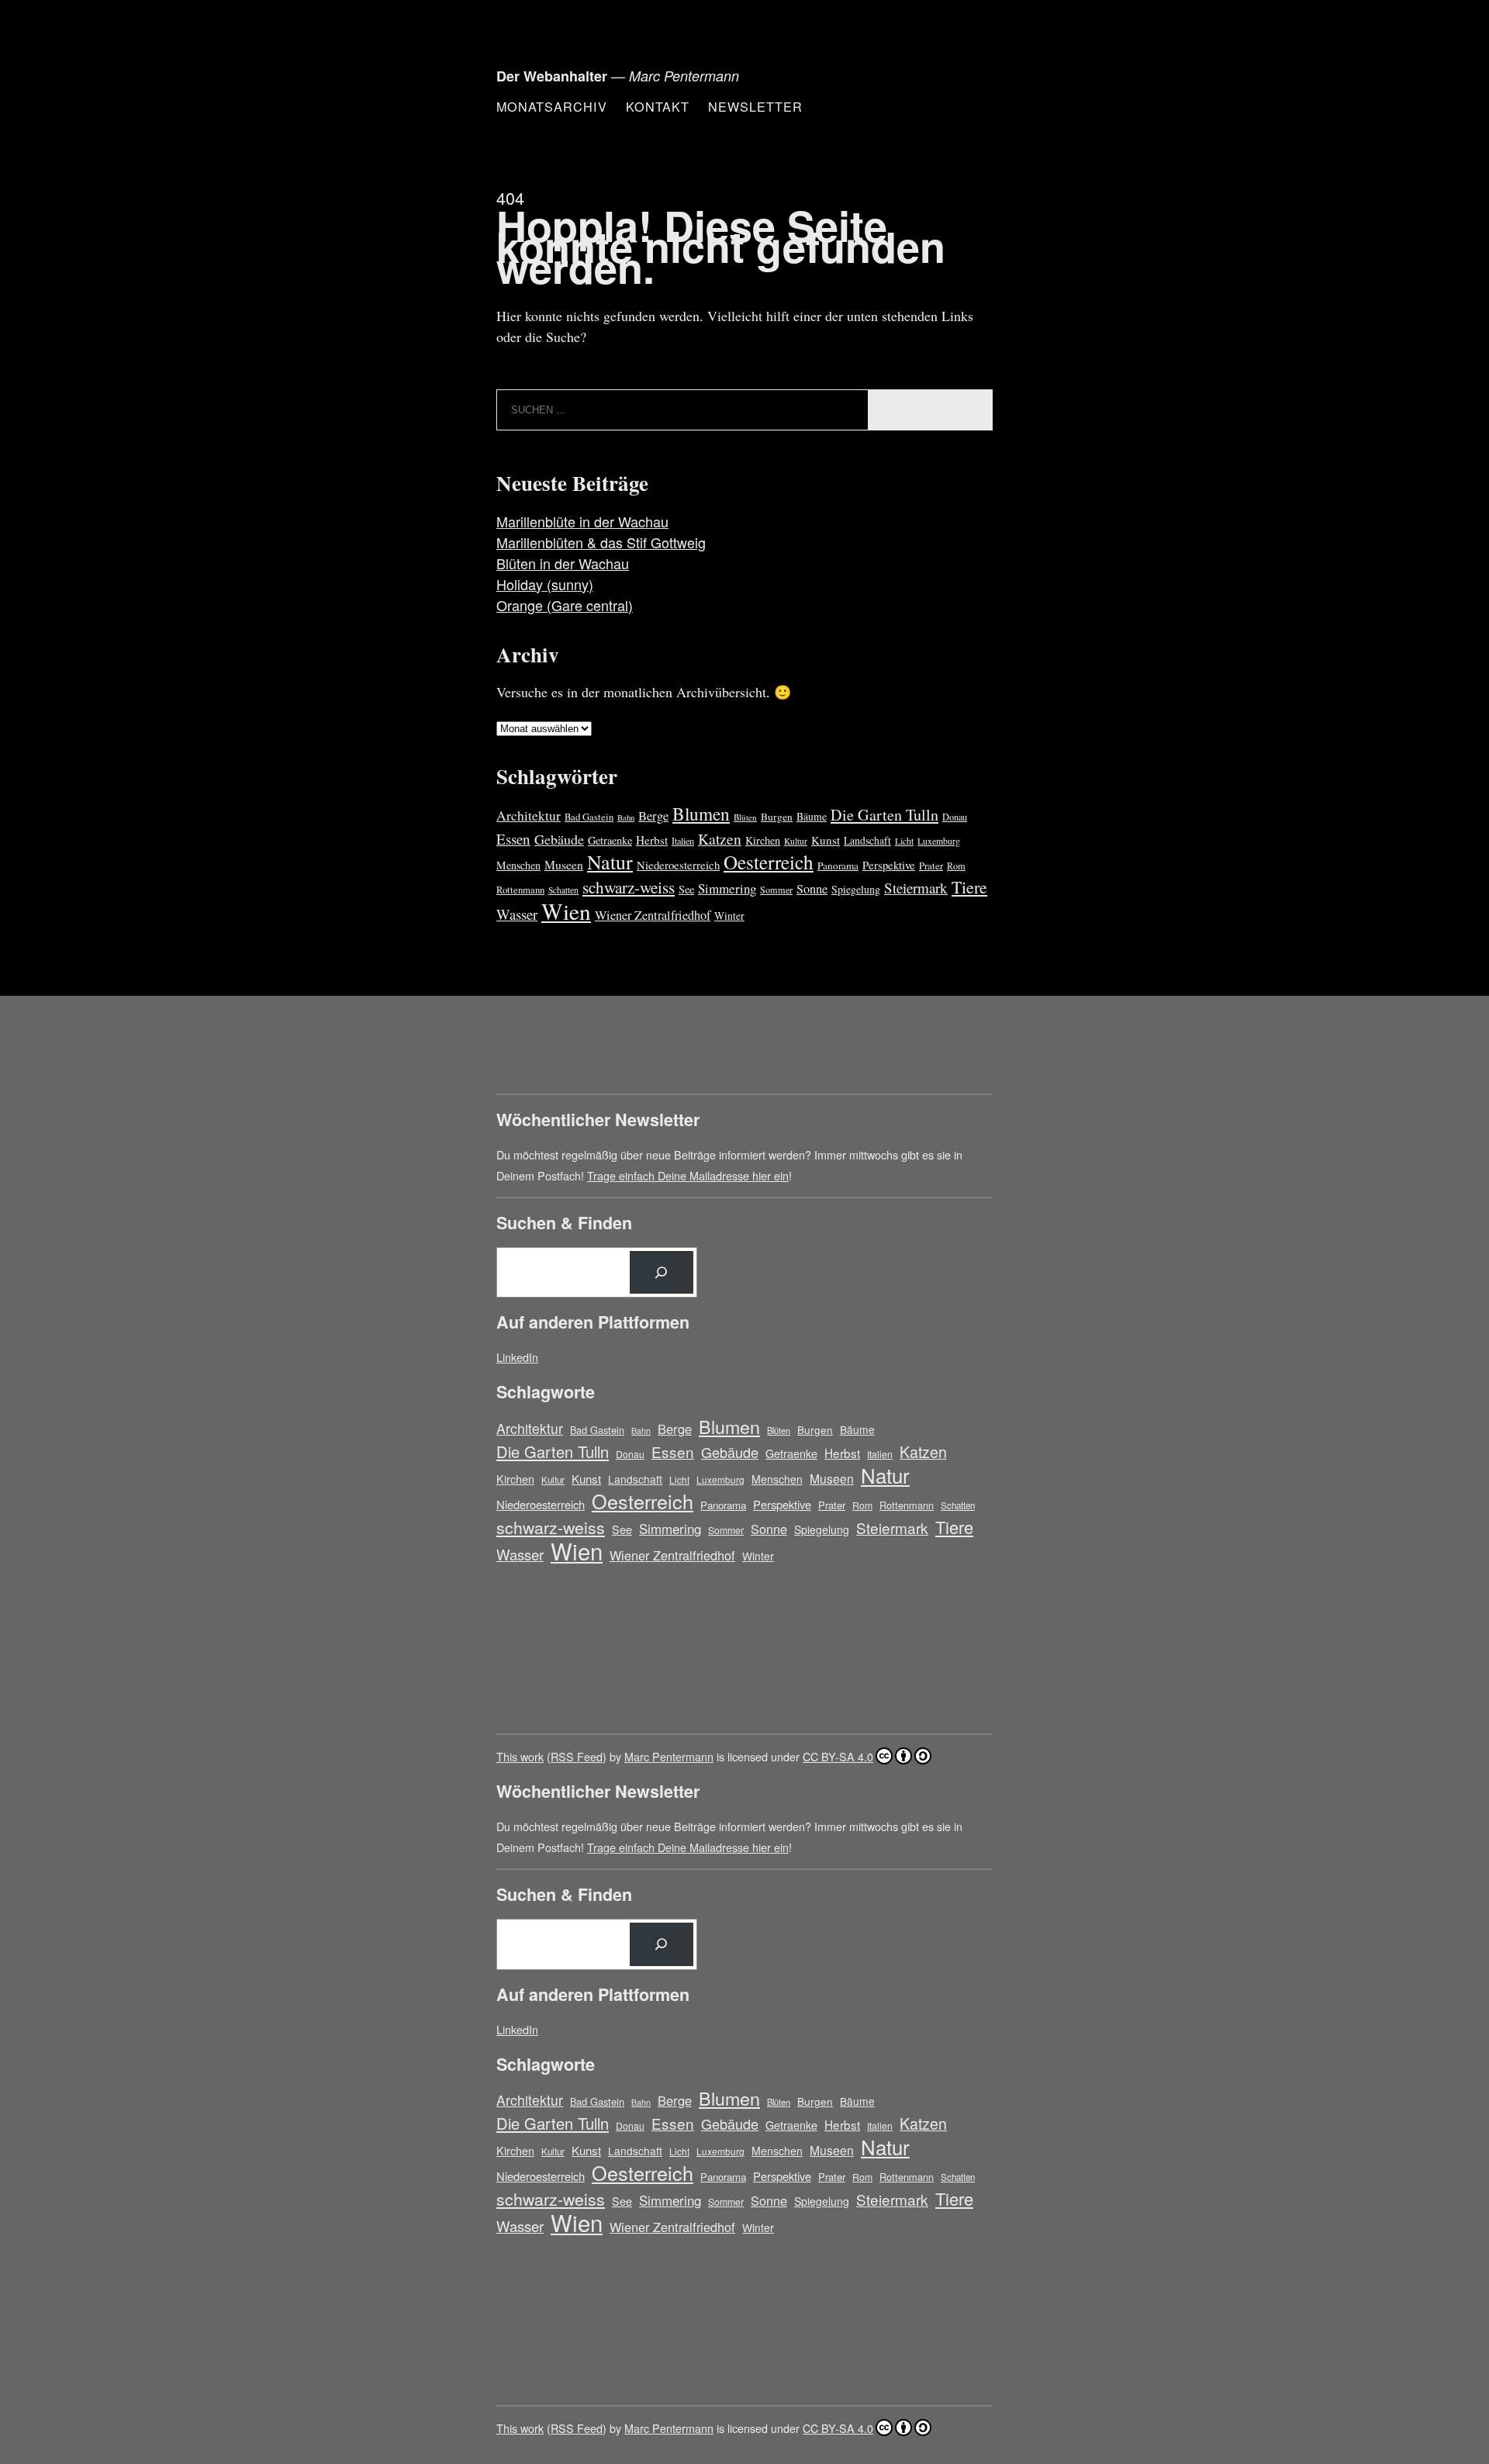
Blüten (745, 817)
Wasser (517, 914)
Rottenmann (520, 890)
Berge (653, 816)
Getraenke (610, 840)
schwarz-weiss (629, 887)
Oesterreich (769, 862)
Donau (955, 817)
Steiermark (916, 888)
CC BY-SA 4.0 (838, 1756)
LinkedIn (517, 1357)
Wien (566, 911)
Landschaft (867, 840)
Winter (729, 916)
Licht (904, 841)
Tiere (969, 887)
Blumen (701, 814)
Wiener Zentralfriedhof (653, 915)
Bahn (626, 817)
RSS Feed (577, 1756)
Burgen (777, 817)
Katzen (720, 839)
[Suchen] (662, 1273)
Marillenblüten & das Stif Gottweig (601, 542)
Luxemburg (939, 841)
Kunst (826, 840)
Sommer (776, 890)
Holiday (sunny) (545, 584)
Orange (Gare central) (565, 605)
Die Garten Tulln (884, 815)
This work (520, 1756)
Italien (683, 841)
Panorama (838, 866)
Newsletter (755, 106)
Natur (610, 862)
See (686, 889)
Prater (931, 866)
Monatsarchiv (552, 106)
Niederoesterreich (678, 865)
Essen (513, 839)
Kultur (796, 841)
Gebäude (559, 839)
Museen (564, 864)
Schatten (563, 890)
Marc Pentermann (669, 1756)
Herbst (652, 840)
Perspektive (889, 865)
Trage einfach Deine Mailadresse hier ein (688, 1175)
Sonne (812, 889)
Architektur (529, 816)
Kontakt (658, 106)
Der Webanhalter (552, 76)
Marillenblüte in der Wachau (582, 521)
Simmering (727, 888)
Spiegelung (856, 889)
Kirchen (763, 840)
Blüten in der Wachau (563, 563)
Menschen (518, 865)
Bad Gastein (589, 817)
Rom (956, 866)
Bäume (812, 816)
